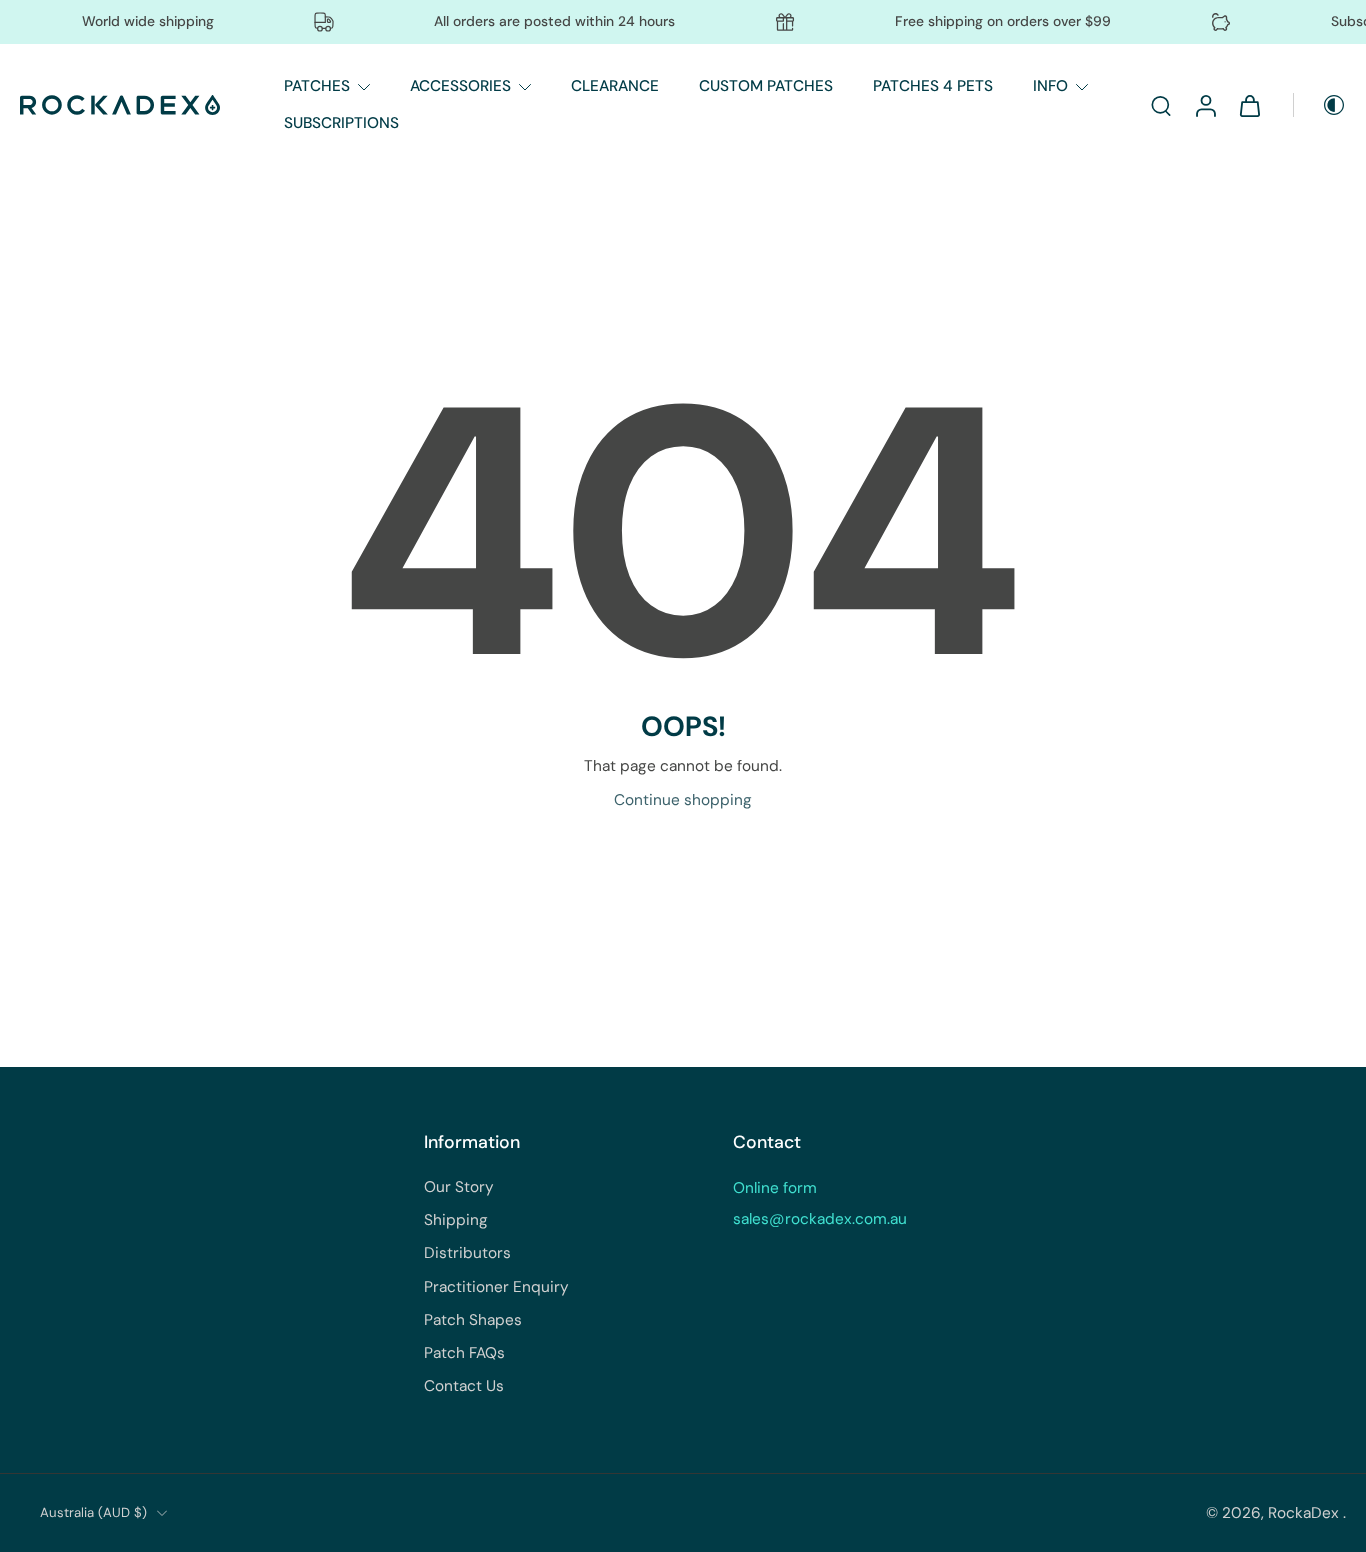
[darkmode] (1320, 105)
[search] (1161, 105)
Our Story (459, 1187)
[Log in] (1205, 105)
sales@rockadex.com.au (820, 1219)
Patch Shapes (473, 1320)
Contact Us (464, 1386)
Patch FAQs (464, 1353)
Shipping (456, 1220)
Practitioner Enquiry (496, 1287)
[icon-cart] (1249, 105)
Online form (775, 1188)
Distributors (467, 1253)
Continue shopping (683, 800)
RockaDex (1305, 1513)
